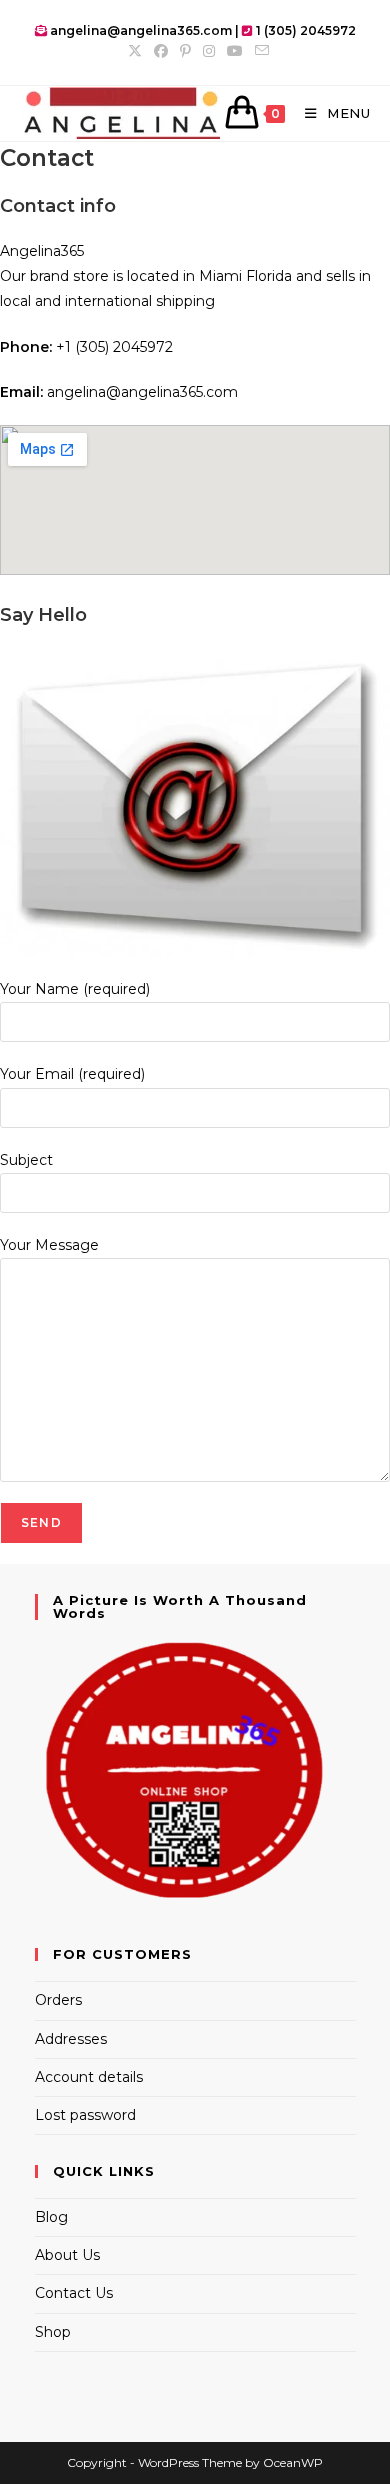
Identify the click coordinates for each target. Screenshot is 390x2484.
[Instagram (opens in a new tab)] (209, 51)
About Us (67, 2255)
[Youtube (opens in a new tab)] (235, 51)
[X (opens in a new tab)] (135, 51)
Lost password (85, 2115)
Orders (58, 2000)
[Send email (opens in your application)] (259, 51)
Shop (53, 2332)
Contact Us (74, 2293)
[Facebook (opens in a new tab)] (161, 51)
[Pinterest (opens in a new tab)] (185, 51)
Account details (89, 2077)
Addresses (71, 2039)
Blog (51, 2217)
